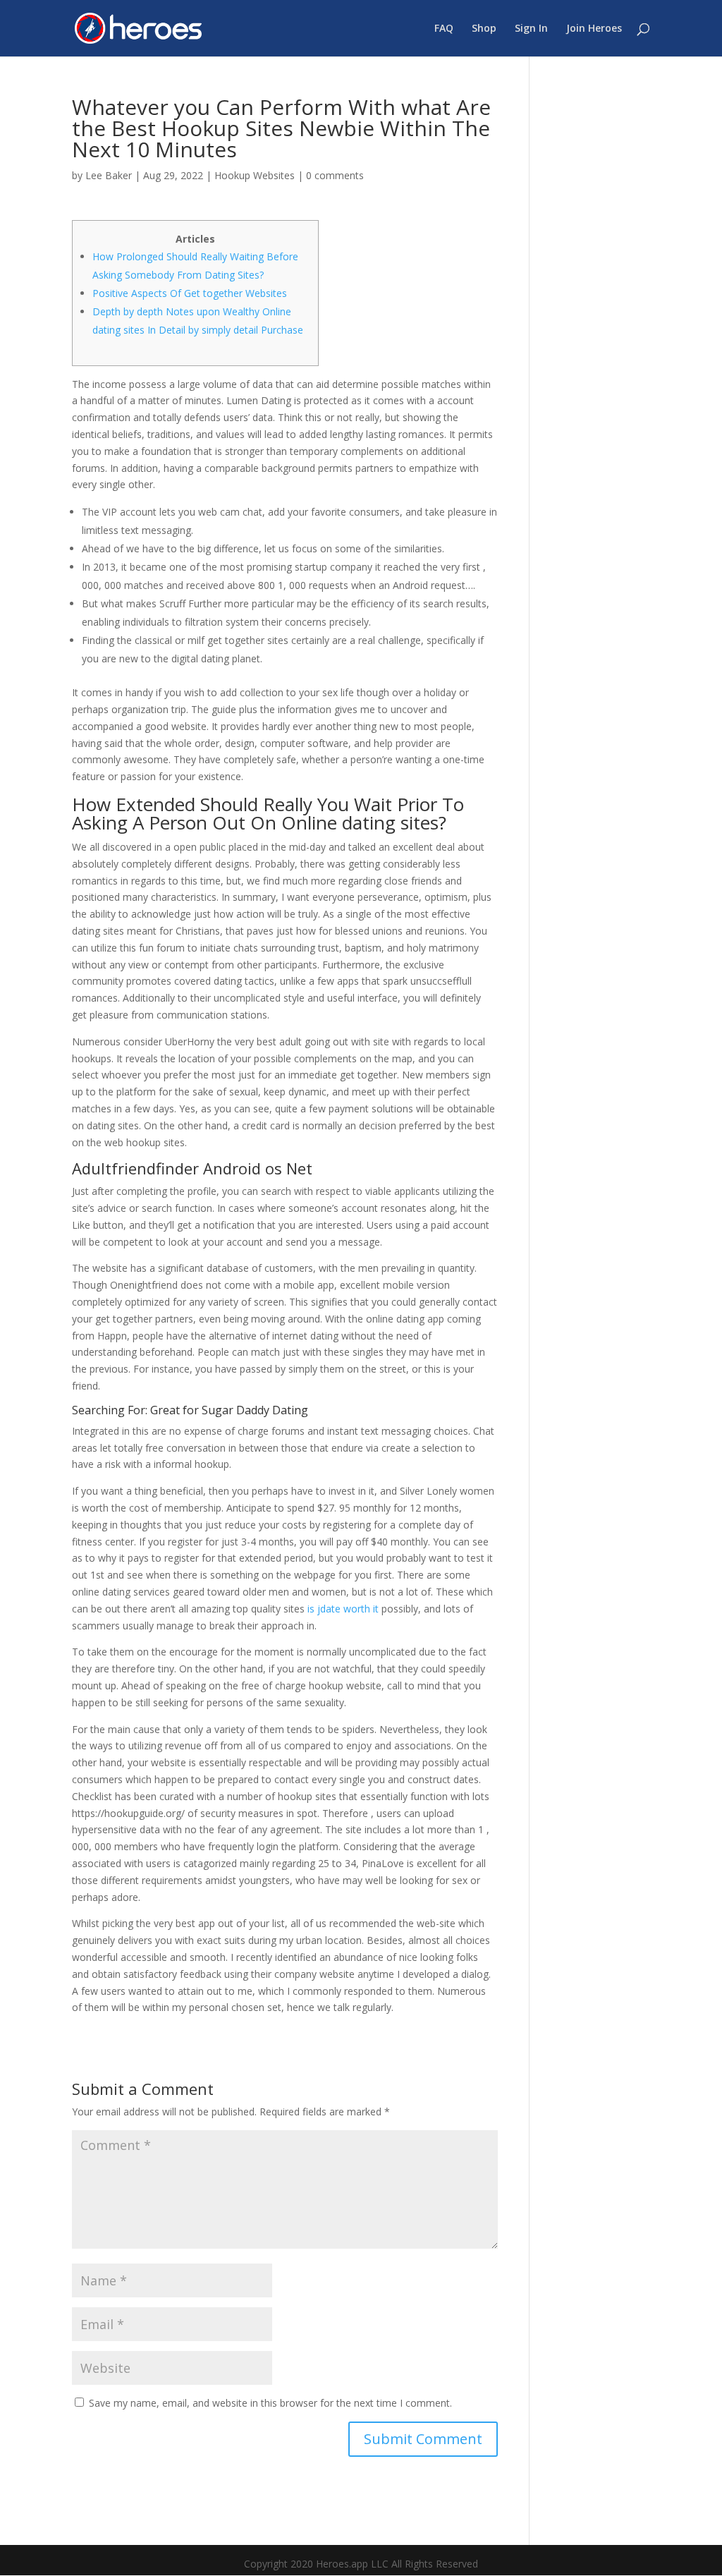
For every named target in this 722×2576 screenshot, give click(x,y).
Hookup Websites (255, 175)
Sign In (531, 29)
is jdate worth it (343, 1609)
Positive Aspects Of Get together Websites (190, 293)
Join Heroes (594, 29)
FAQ (444, 29)
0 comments (335, 175)
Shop (484, 29)
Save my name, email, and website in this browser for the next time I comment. (270, 2403)
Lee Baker (109, 175)
